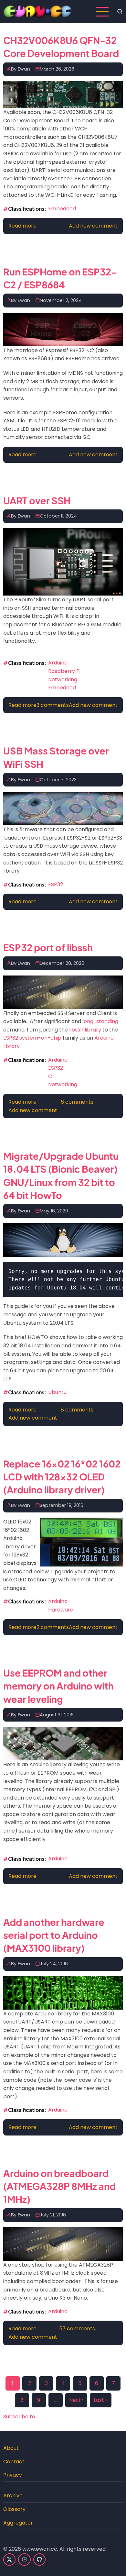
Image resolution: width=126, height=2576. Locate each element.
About (11, 2448)
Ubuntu (57, 1392)
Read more (22, 226)
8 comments (77, 1410)
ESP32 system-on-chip (32, 1038)
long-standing (100, 1021)
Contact (14, 2462)
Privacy (13, 2475)
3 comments (53, 705)
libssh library (85, 1030)
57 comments (77, 2329)
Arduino (58, 663)
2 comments (53, 1627)
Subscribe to (19, 2417)
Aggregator (18, 2523)
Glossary (14, 2509)
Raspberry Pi (64, 671)
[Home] (38, 11)
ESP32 (56, 884)
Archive (13, 2496)
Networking (63, 680)
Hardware (61, 1610)
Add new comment (93, 226)
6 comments (77, 1102)
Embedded (62, 209)
